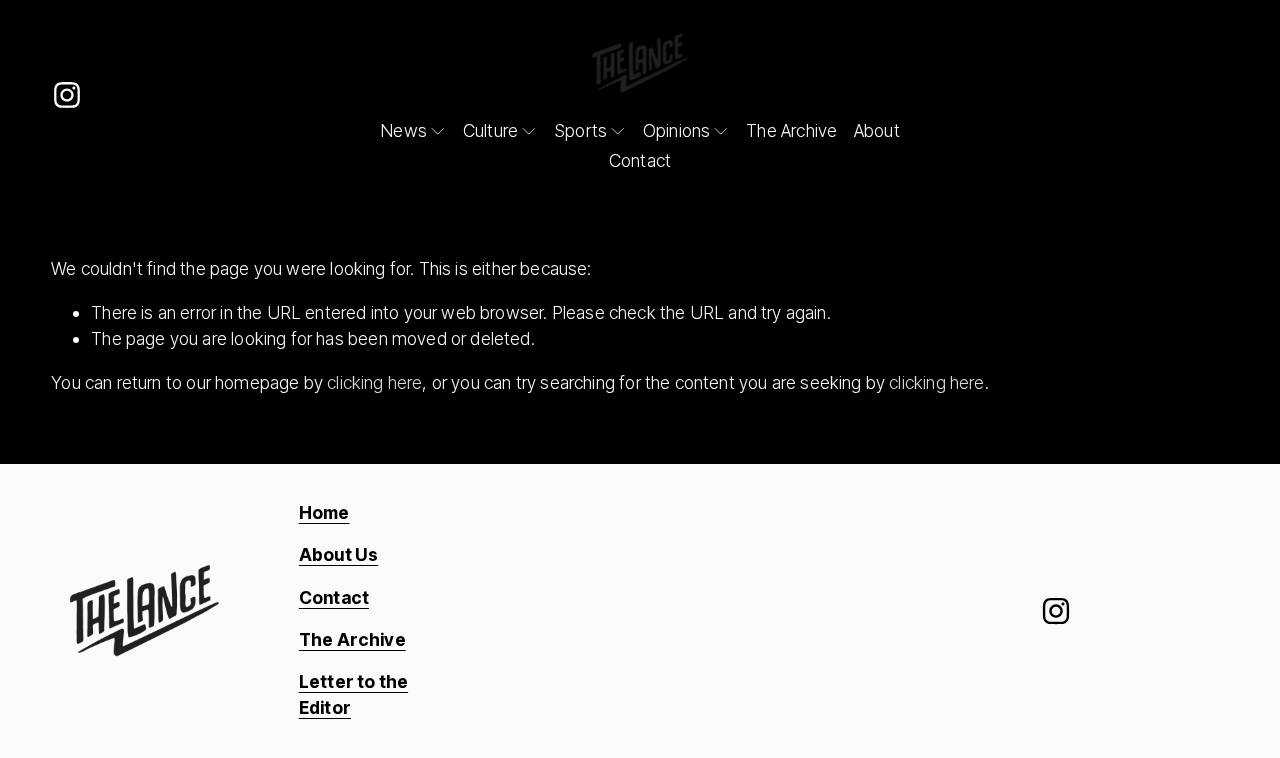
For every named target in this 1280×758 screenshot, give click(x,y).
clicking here (374, 382)
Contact (640, 160)
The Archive (791, 130)
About (877, 130)
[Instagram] (67, 95)
